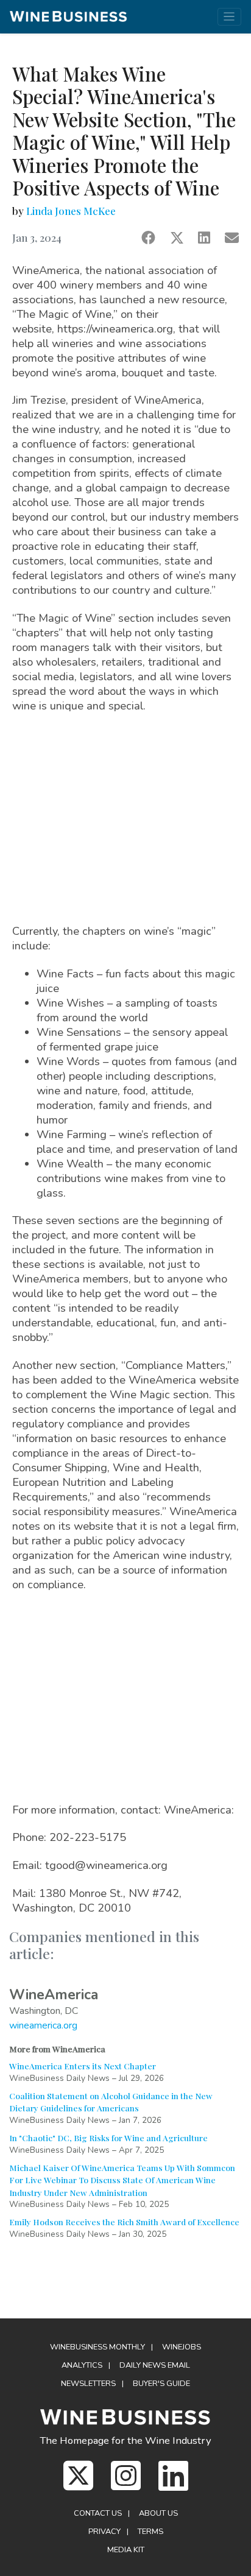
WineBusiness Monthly (97, 2347)
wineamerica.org (43, 2025)
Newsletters (88, 2384)
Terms (150, 2532)
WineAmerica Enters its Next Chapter (83, 2066)
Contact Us (98, 2513)
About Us (158, 2513)
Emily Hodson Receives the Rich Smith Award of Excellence (124, 2222)
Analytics (82, 2365)
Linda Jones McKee (71, 211)
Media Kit (126, 2550)
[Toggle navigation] (229, 17)
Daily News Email (155, 2365)
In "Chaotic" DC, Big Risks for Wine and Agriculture (108, 2138)
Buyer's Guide (161, 2384)
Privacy (104, 2532)
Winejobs (182, 2347)
